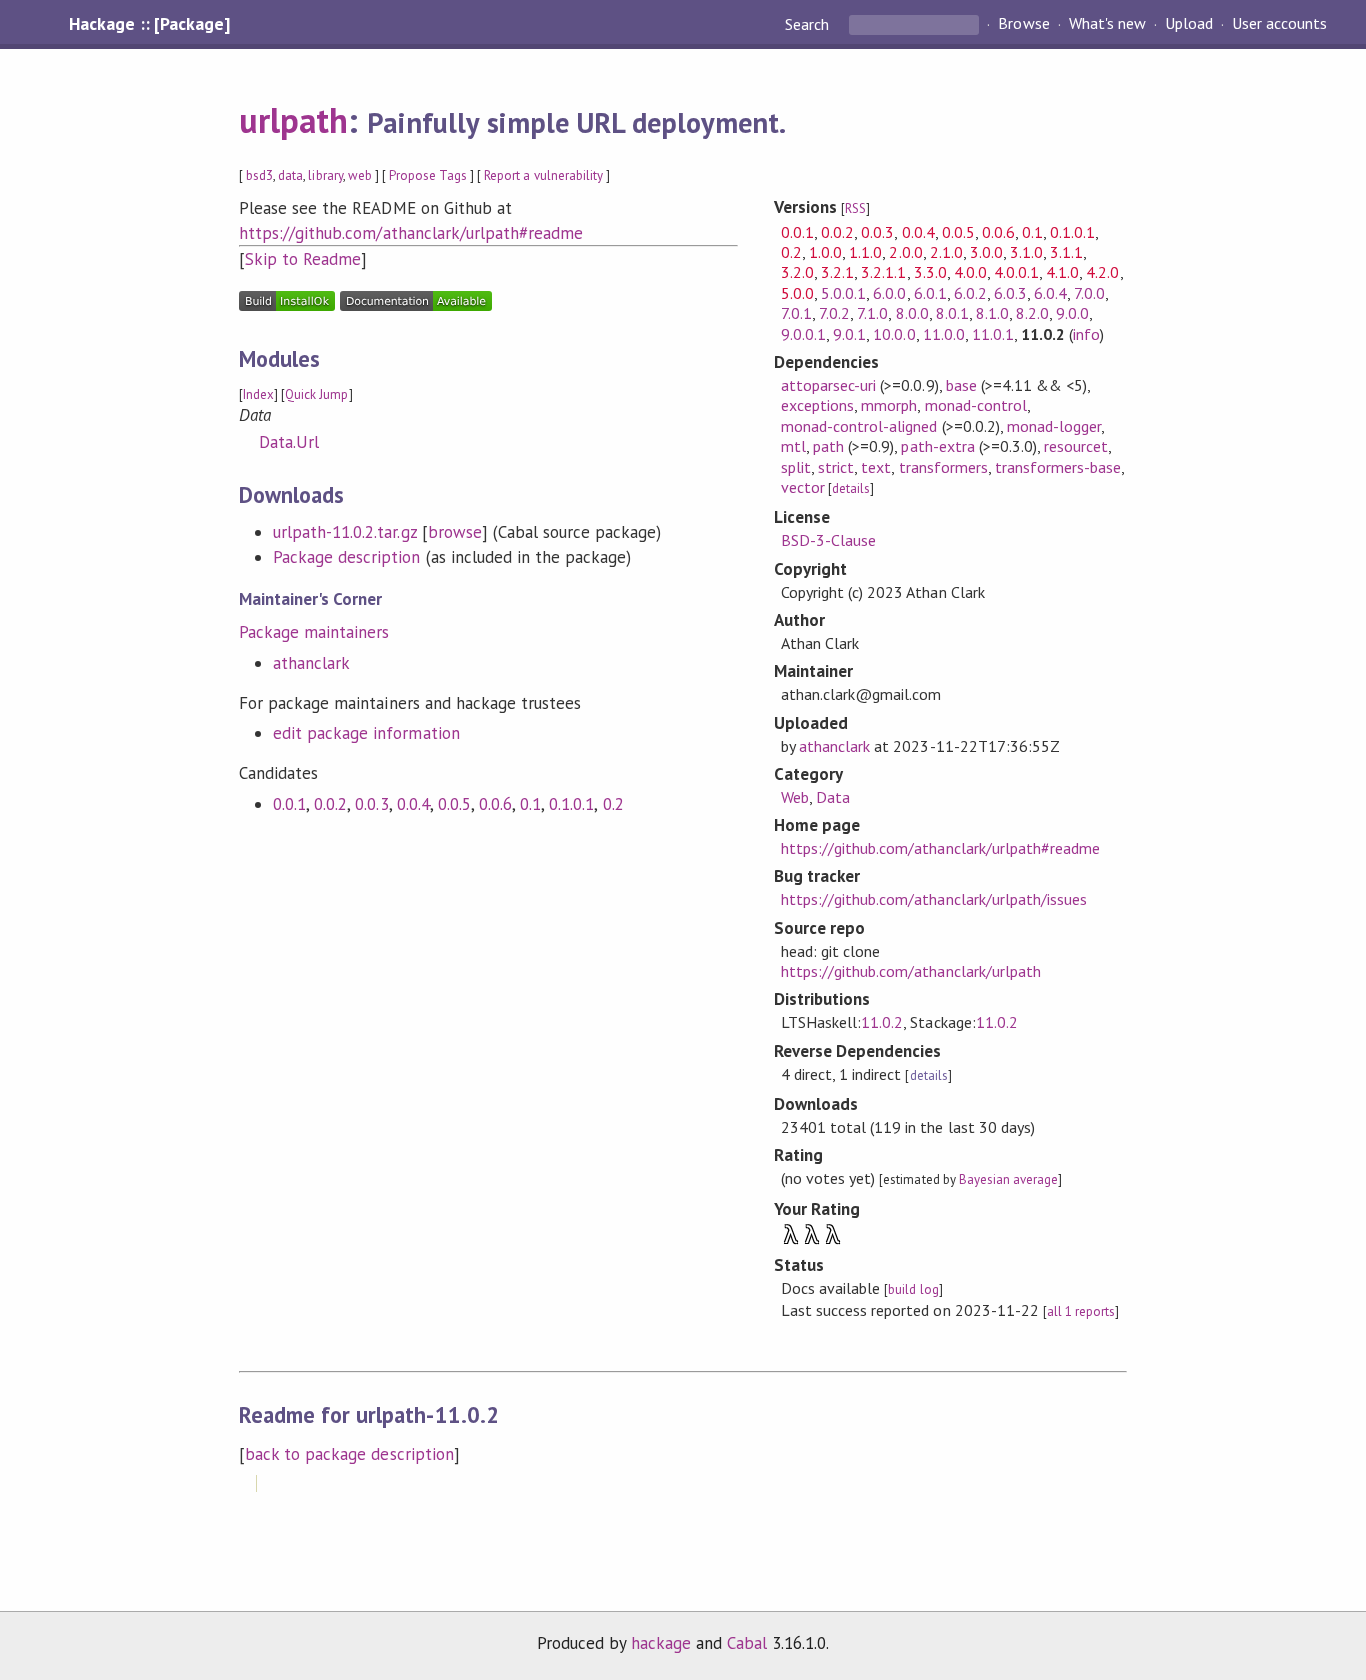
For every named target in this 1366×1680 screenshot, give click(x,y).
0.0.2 (330, 804)
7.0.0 (1089, 293)
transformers (943, 467)
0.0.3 (371, 804)
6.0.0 (889, 293)
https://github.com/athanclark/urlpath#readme (411, 233)
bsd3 (259, 175)
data (290, 175)
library (325, 175)
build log (913, 1289)
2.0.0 (905, 252)
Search (809, 24)
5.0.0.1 (843, 293)
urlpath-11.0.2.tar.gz (345, 532)
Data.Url (289, 442)
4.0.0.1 (1016, 272)
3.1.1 (1066, 252)
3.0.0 (986, 252)
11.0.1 (993, 334)
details (851, 488)
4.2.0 (1102, 272)
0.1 (530, 804)
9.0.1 (849, 334)
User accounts (1279, 24)
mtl (793, 446)
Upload (1189, 24)
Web (795, 797)
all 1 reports (1081, 1311)
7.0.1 (796, 313)
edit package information (366, 733)
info (1086, 334)
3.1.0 (1026, 252)
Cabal (747, 1643)
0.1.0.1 (571, 804)
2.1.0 (946, 252)
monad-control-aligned (859, 426)
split (796, 467)
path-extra (937, 446)
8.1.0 (992, 313)
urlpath (293, 120)
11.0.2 (882, 1022)
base (961, 385)
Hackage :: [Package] (149, 24)
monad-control (976, 405)
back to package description (349, 1454)
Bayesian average (1008, 1179)
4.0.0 (970, 272)
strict (836, 467)
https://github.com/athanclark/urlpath (911, 971)
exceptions (817, 405)
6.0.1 (930, 293)
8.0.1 (952, 313)
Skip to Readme (303, 259)
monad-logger (1054, 426)
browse (455, 532)
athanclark (311, 663)
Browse (1023, 24)
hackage (661, 1643)
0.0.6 (495, 804)
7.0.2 (834, 313)
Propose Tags (428, 175)
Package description (346, 557)
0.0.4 (413, 804)
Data (833, 797)
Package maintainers (314, 632)
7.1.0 (872, 313)
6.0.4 (1050, 293)
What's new (1107, 24)
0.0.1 (289, 804)
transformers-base (1058, 467)
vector (803, 487)
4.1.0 (1062, 272)
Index (258, 394)
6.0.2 (970, 293)
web (360, 175)
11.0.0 (944, 334)
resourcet (1076, 446)
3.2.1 (837, 272)
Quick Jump (316, 394)
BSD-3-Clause (828, 540)
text (876, 467)
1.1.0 (865, 252)
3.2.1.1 (883, 272)
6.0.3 (1010, 293)
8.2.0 (1032, 313)
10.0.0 (894, 334)
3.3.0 (930, 272)
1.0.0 (825, 252)
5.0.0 (797, 293)
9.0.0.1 (803, 334)
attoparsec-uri (828, 385)
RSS (855, 208)
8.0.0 (912, 313)
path (828, 446)
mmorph (889, 405)
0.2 (613, 804)
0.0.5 (454, 804)
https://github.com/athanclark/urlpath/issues (934, 899)
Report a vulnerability (543, 175)
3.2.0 (797, 272)
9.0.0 (1072, 313)
